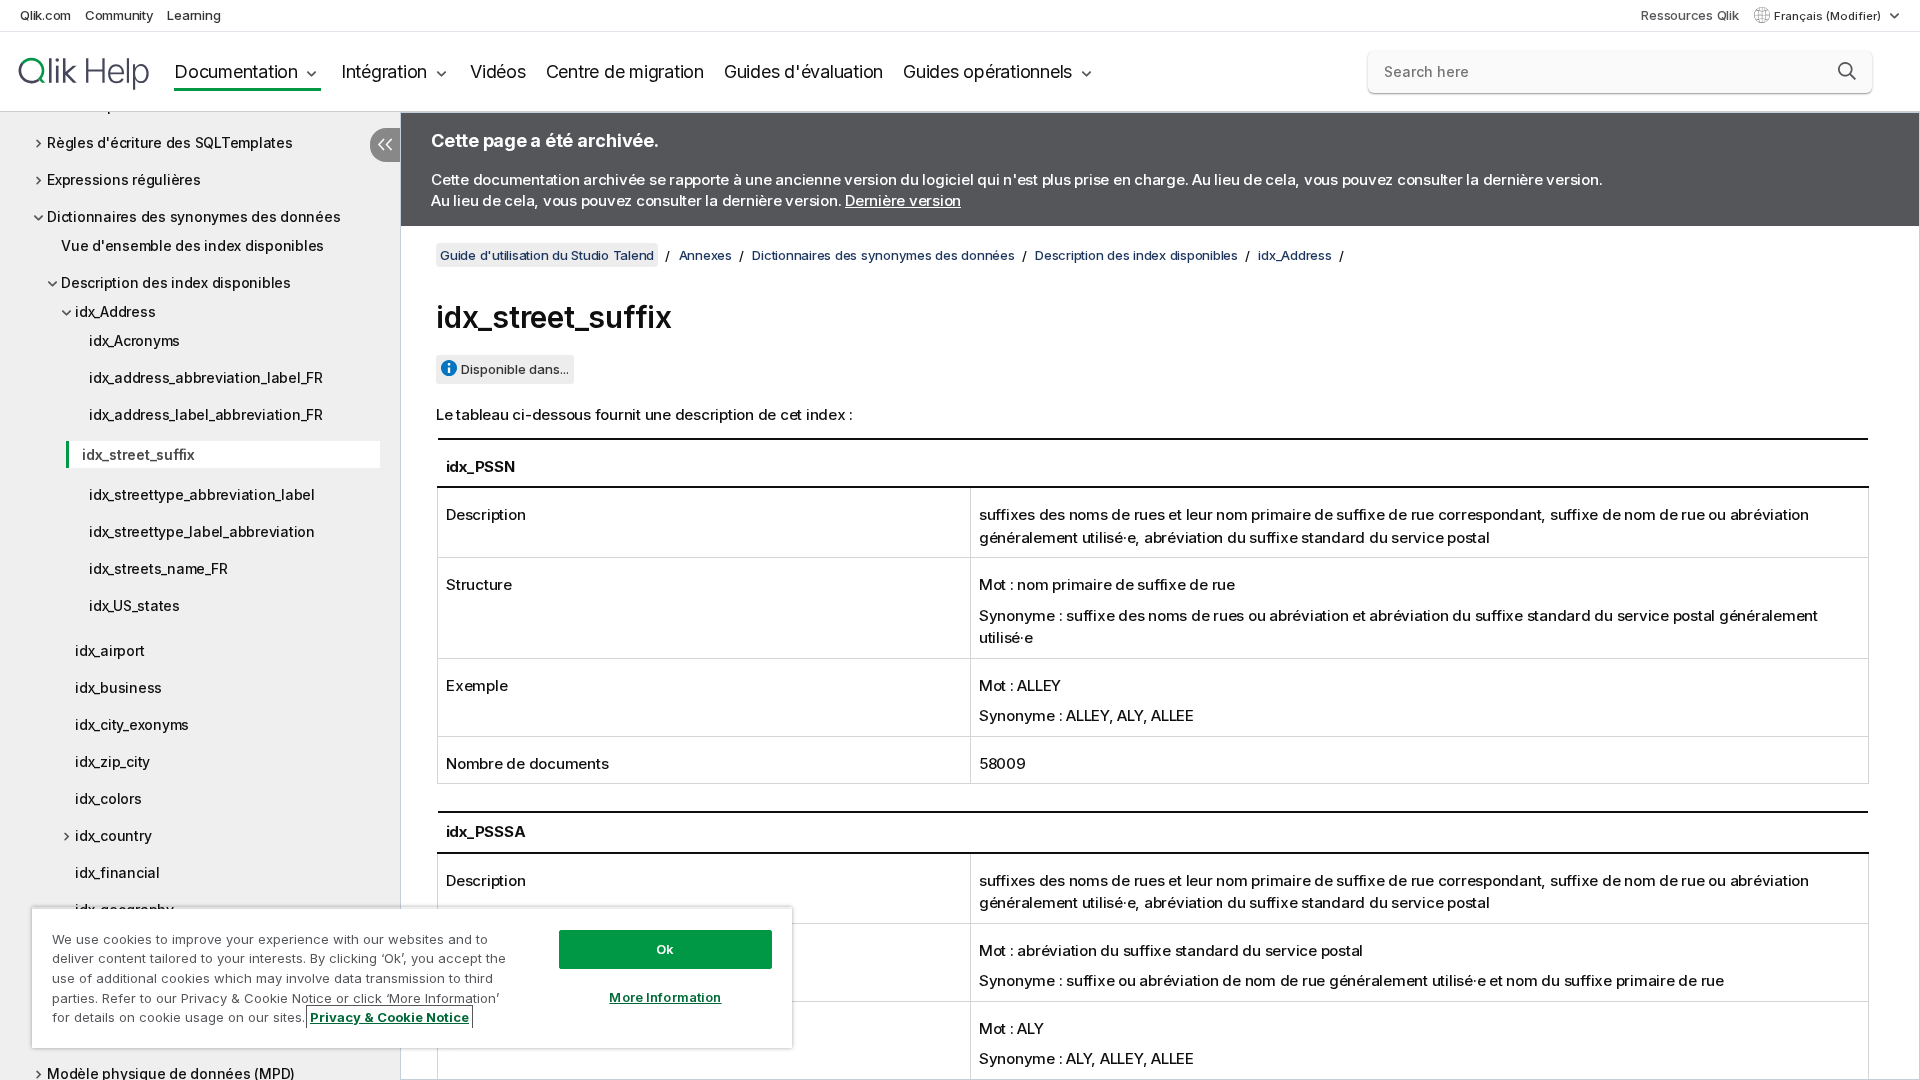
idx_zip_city (112, 761)
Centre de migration (625, 71)
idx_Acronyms (134, 340)
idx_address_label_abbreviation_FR (206, 414)
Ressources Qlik (1689, 15)
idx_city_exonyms (132, 724)
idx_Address (115, 311)
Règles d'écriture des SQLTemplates (170, 142)
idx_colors (108, 798)
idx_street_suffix (138, 454)
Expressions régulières (124, 179)
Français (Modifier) (1829, 16)
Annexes (705, 255)
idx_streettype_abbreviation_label (202, 494)
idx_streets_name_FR (158, 568)
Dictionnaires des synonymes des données (193, 216)
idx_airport (109, 650)
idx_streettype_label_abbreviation (202, 531)
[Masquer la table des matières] (385, 145)
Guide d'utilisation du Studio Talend (547, 255)
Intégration (384, 71)
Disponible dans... (515, 369)
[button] (1847, 71)
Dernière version (903, 200)
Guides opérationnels (987, 71)
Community (119, 15)
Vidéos (498, 71)
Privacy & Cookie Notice (389, 1017)
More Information (665, 997)
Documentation (236, 71)
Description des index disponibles (176, 282)
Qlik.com (45, 15)
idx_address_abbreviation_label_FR (206, 377)
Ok (665, 949)
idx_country (113, 835)
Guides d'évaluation (803, 71)
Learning (193, 15)
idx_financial (117, 872)
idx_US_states (134, 605)
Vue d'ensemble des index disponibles (192, 245)
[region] (412, 977)
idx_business (118, 687)
